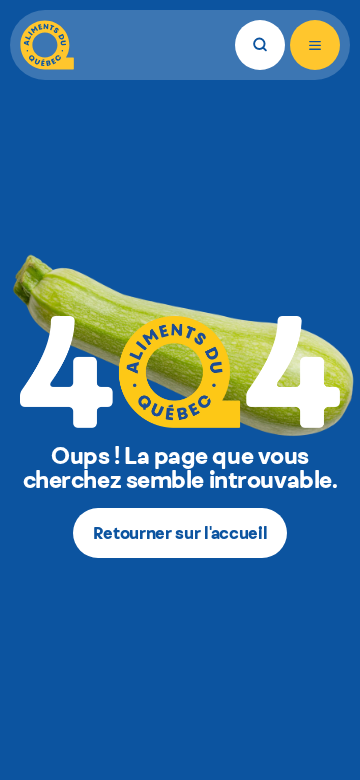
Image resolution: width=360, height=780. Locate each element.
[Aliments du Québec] (47, 45)
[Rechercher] (260, 45)
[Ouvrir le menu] (315, 45)
